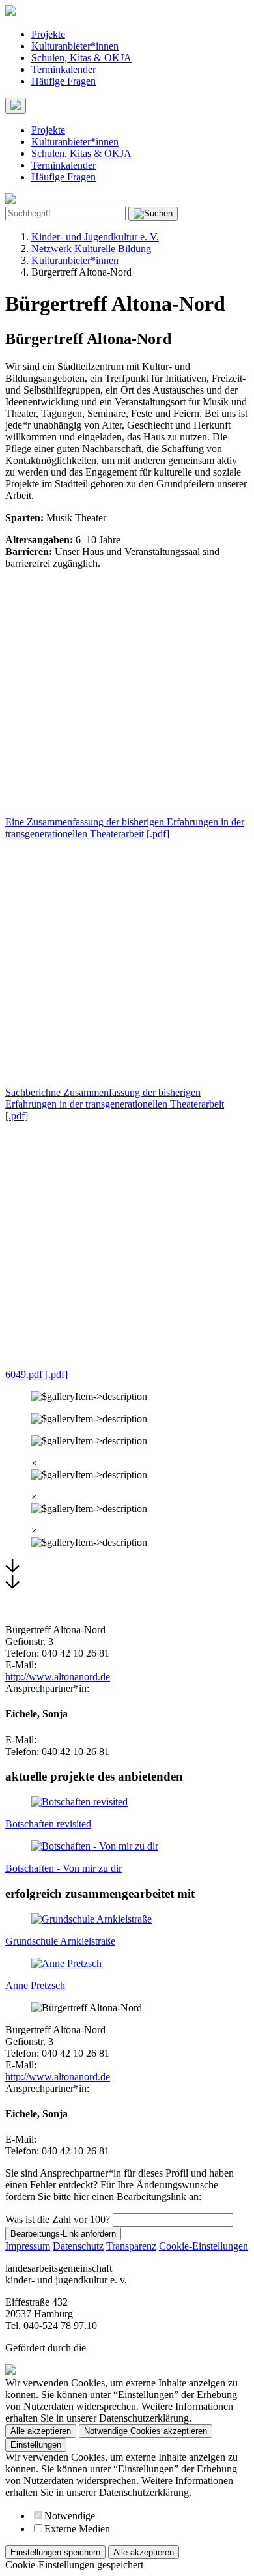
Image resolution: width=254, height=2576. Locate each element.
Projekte (48, 34)
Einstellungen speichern (55, 2552)
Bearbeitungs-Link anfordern (63, 2234)
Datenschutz (78, 2246)
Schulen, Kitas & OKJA (81, 58)
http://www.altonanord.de (58, 1677)
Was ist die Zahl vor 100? (58, 2219)
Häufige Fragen (63, 81)
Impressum (28, 2246)
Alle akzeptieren (41, 2431)
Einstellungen (36, 2445)
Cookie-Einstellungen (204, 2246)
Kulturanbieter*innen (75, 46)
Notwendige (70, 2516)
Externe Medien (77, 2529)
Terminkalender (63, 69)
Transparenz (131, 2246)
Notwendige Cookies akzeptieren (146, 2431)
